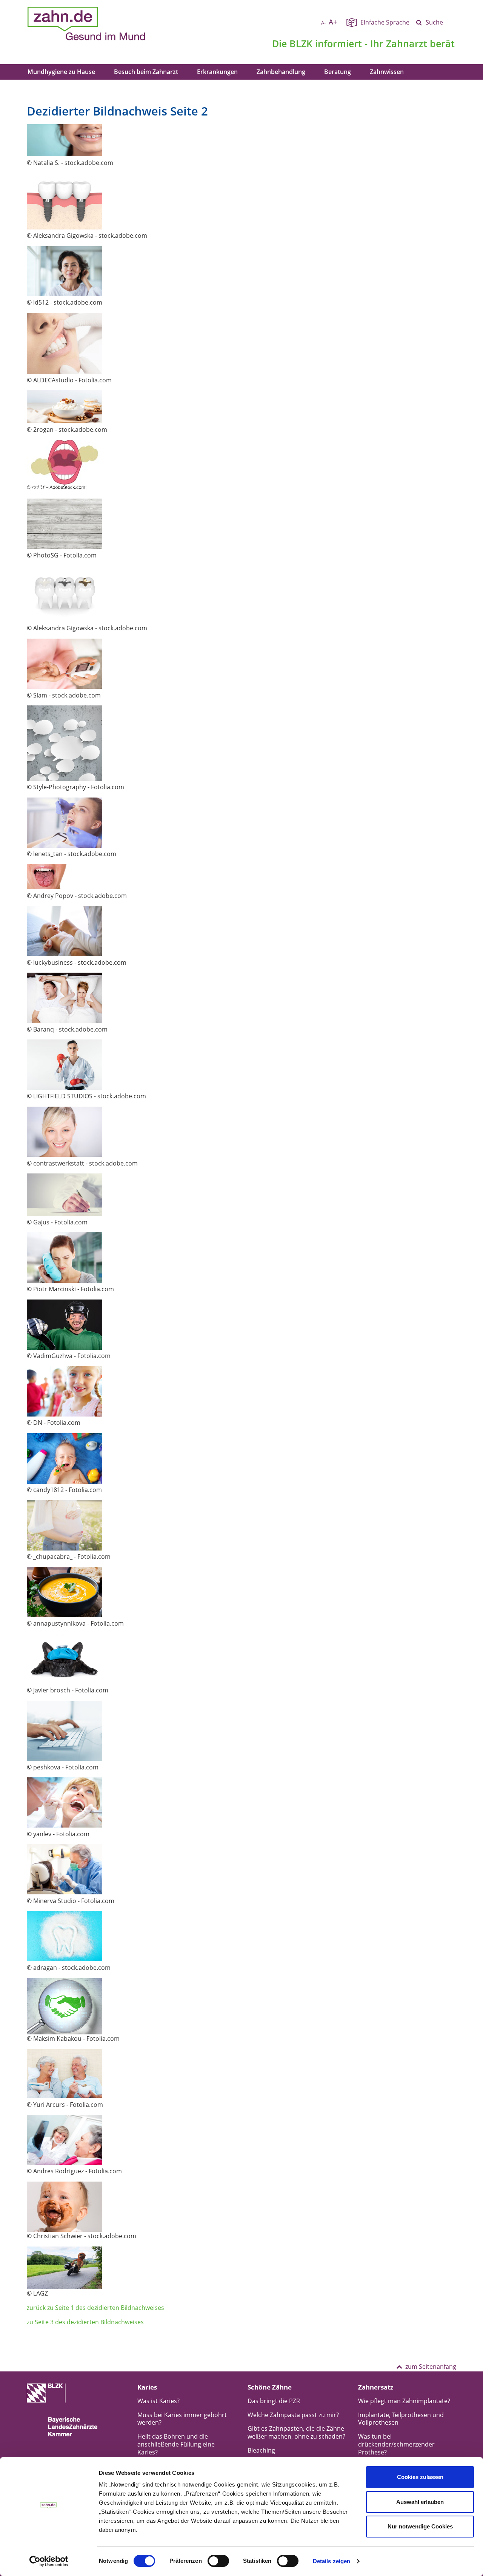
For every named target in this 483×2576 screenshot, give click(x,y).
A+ (333, 22)
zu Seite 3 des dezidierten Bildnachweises (85, 2322)
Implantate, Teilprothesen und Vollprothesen (401, 2419)
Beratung (338, 72)
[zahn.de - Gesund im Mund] (113, 24)
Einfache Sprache (385, 22)
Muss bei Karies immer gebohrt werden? (182, 2419)
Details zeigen (331, 2561)
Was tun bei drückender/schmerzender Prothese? (396, 2444)
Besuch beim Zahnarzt (146, 72)
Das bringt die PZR (274, 2401)
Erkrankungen (217, 72)
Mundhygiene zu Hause (61, 72)
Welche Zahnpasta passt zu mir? (293, 2415)
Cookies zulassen (420, 2477)
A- (323, 23)
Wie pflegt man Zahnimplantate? (404, 2401)
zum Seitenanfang (431, 2367)
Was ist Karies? (158, 2401)
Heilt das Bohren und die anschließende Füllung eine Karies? (176, 2444)
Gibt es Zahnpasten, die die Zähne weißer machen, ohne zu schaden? (296, 2432)
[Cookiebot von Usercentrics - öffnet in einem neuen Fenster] (49, 2561)
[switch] (218, 2561)
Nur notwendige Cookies (420, 2526)
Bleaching (261, 2450)
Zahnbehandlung (281, 72)
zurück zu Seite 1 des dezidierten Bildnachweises (95, 2308)
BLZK (301, 43)
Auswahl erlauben (420, 2502)
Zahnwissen (387, 72)
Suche (434, 22)
